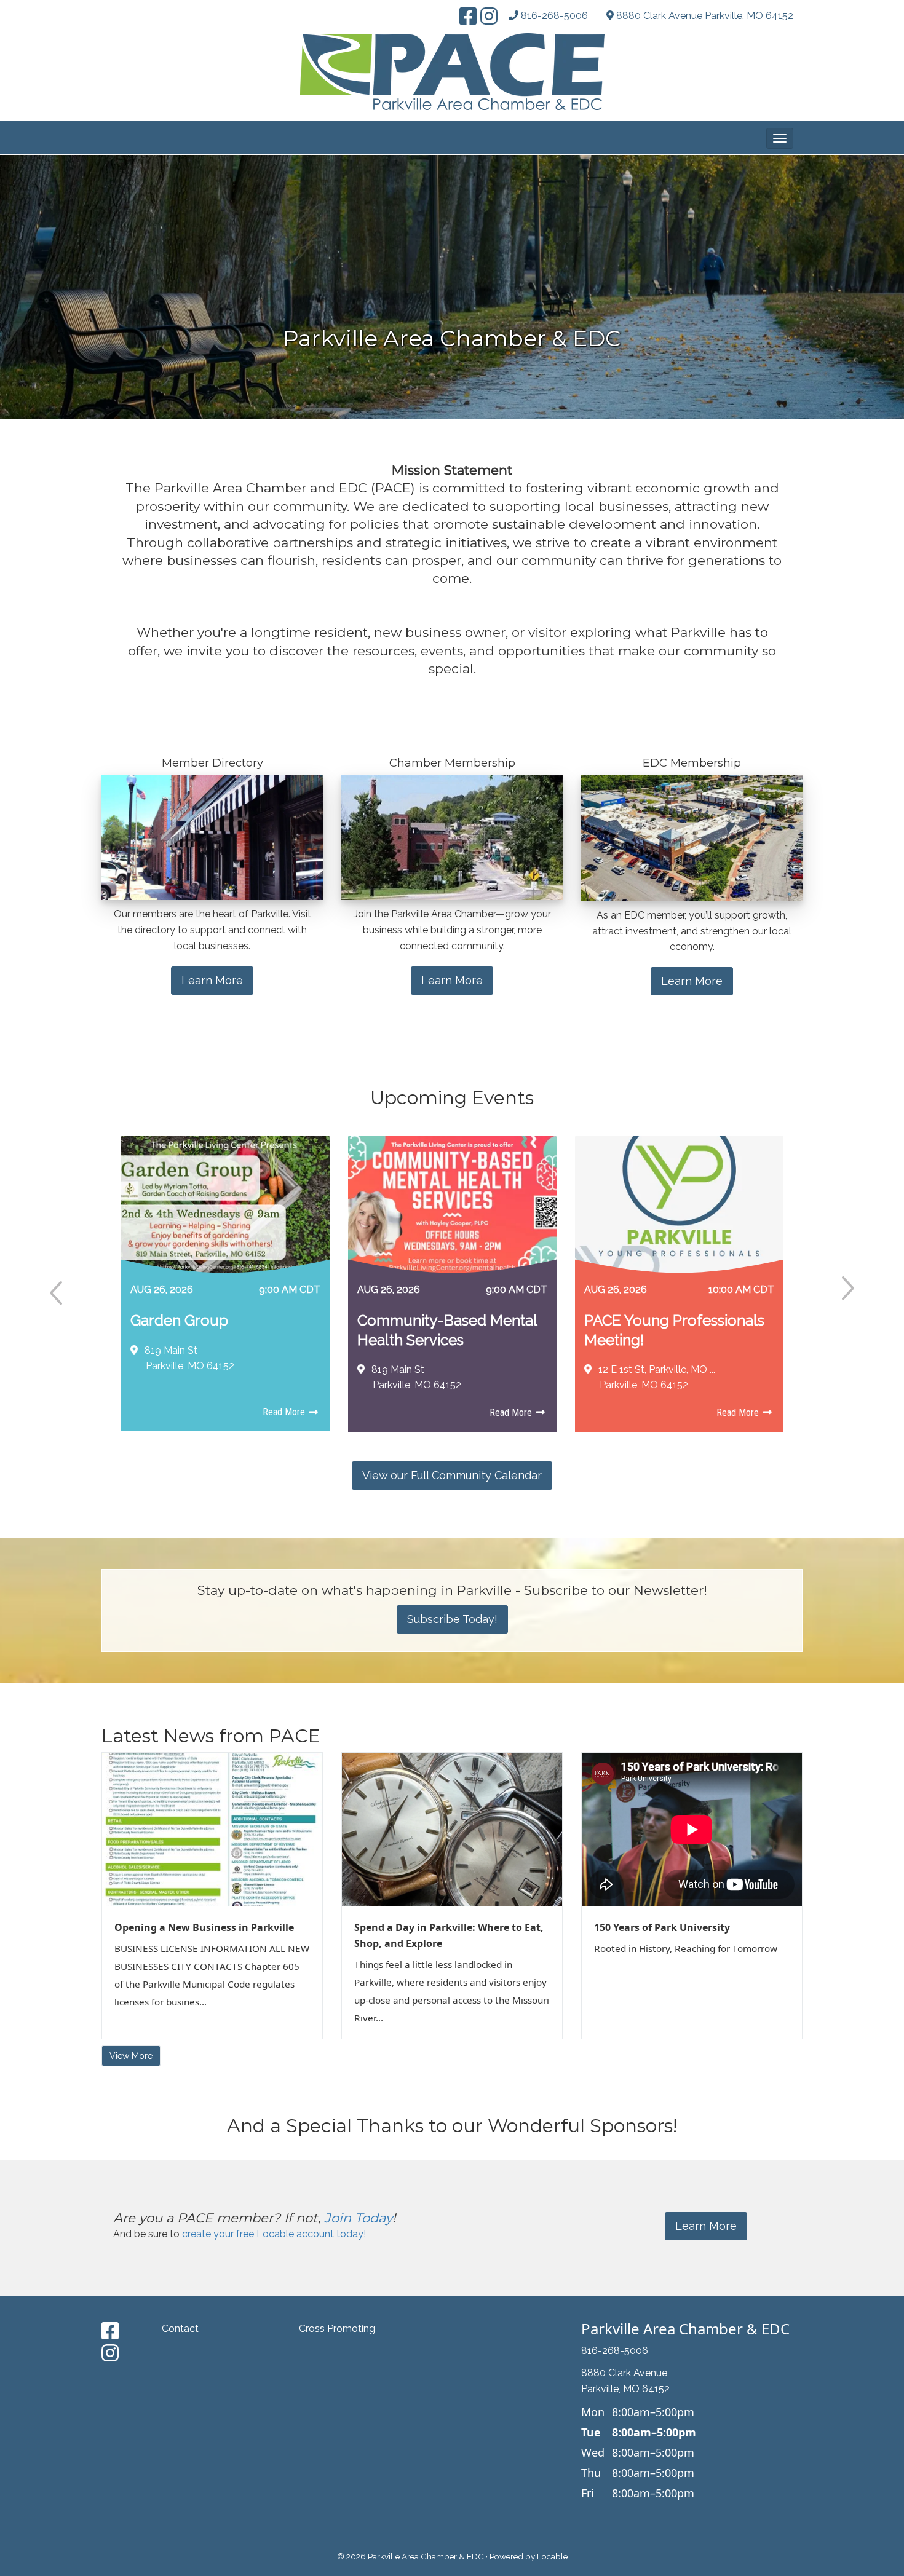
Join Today (358, 2218)
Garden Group (179, 1320)
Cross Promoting (337, 2329)
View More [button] (131, 2056)
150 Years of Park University (662, 1927)
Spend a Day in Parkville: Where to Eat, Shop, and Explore (449, 1935)
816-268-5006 (554, 16)
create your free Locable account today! (274, 2234)
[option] (225, 1290)
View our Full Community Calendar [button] (452, 1475)
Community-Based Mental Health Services (447, 1330)
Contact (180, 2329)
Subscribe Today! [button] (452, 1619)
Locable (552, 2556)
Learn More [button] (212, 980)
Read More (285, 1412)
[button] (780, 138)
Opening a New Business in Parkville (204, 1927)
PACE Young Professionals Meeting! (674, 1330)
